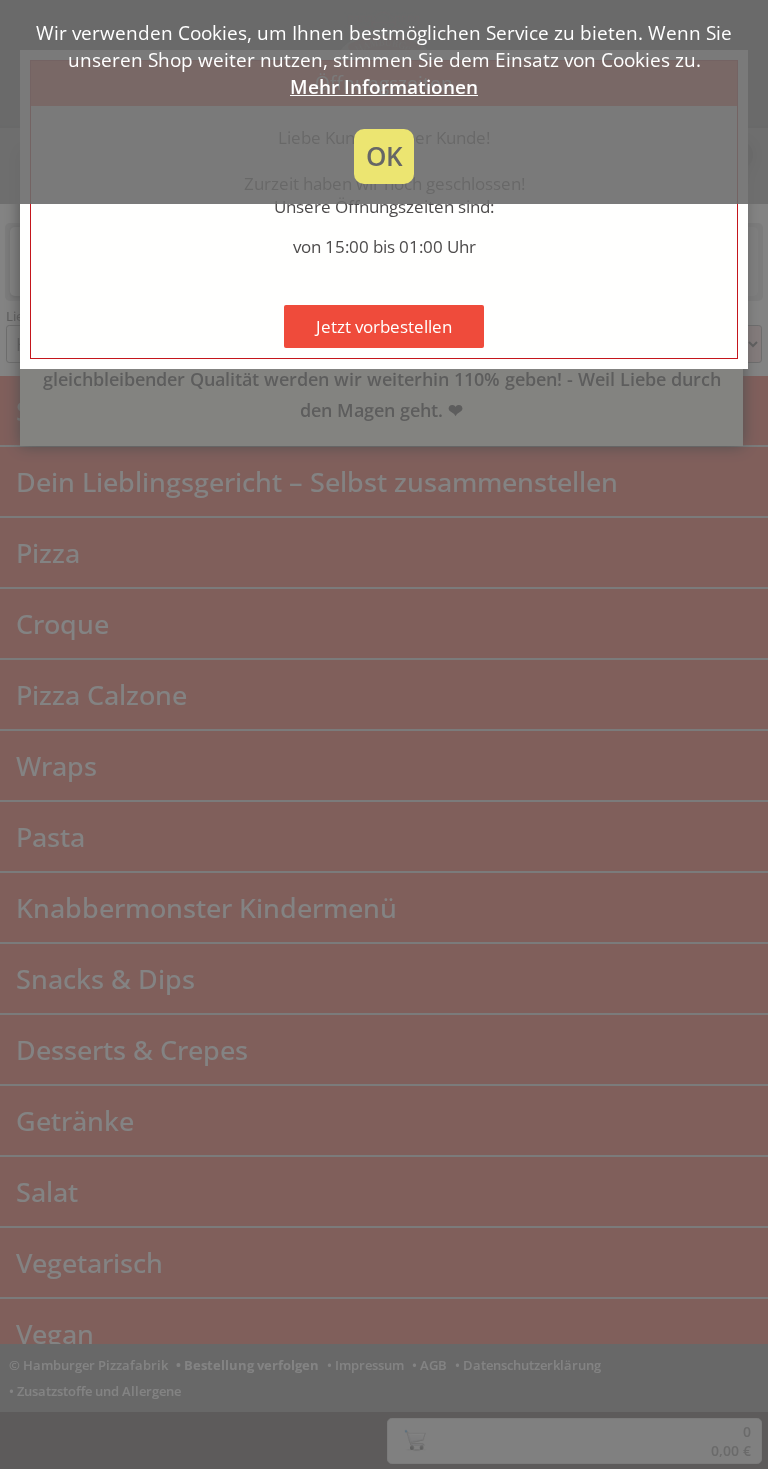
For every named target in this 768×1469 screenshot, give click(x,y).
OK (384, 156)
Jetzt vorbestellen (384, 326)
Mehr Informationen (384, 86)
